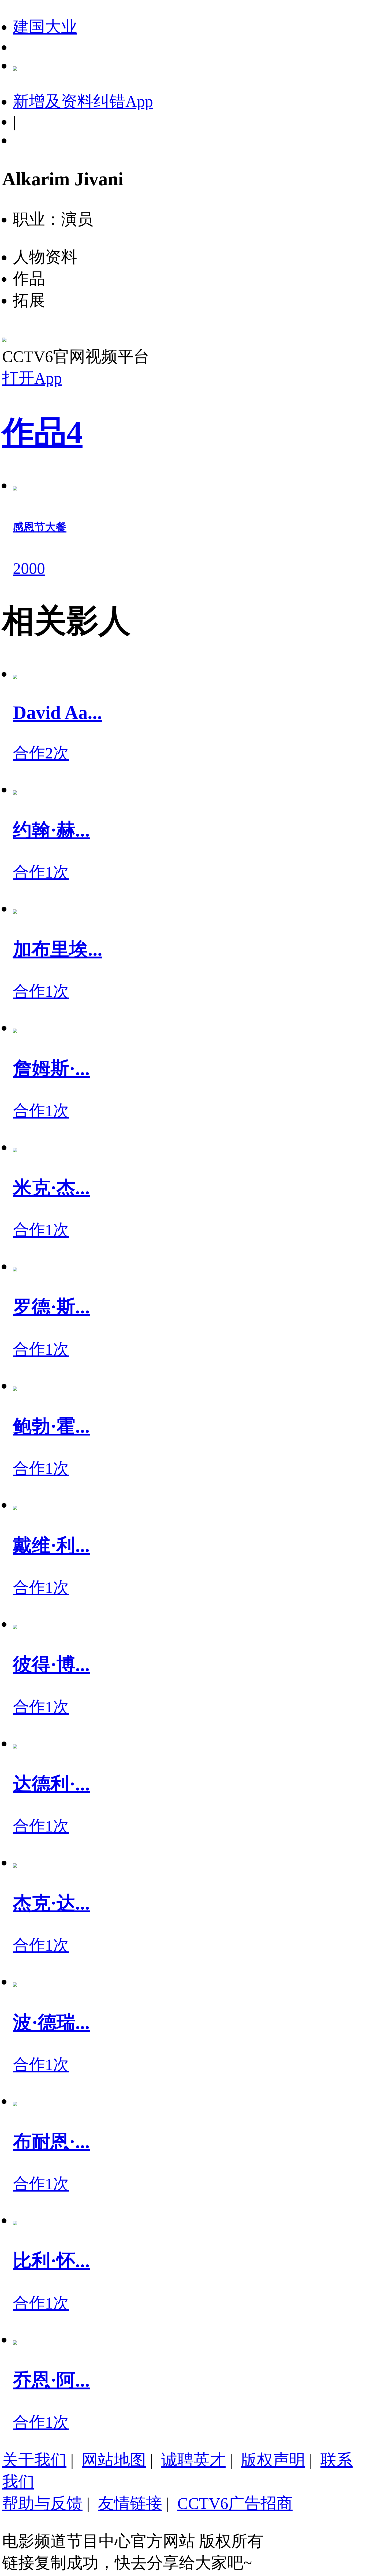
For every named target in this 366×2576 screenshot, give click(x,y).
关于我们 (34, 2460)
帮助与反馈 (42, 2503)
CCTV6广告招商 (235, 2503)
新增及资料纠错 (83, 101)
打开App (32, 378)
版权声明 (273, 2460)
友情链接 (130, 2503)
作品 (42, 433)
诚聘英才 (193, 2460)
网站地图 (114, 2460)
